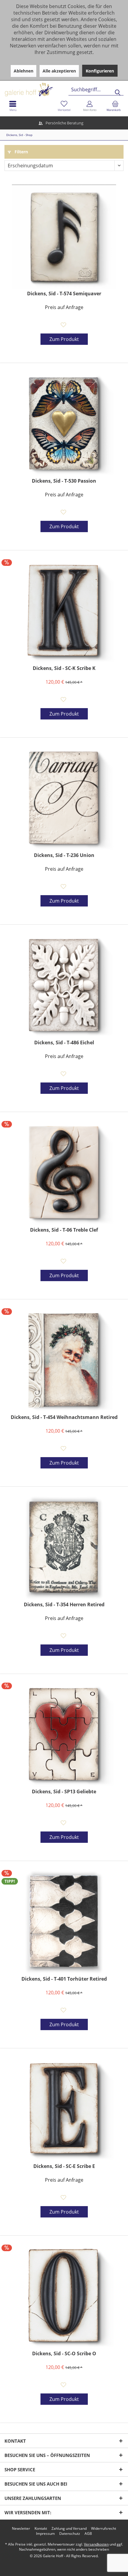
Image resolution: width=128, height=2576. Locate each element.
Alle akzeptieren (59, 71)
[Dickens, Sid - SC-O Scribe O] (64, 2297)
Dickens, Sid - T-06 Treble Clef (64, 1230)
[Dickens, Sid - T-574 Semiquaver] (64, 237)
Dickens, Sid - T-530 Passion (64, 481)
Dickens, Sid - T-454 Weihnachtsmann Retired (64, 1417)
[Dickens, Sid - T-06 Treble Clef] (64, 1173)
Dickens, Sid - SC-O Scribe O (64, 2354)
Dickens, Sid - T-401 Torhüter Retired (64, 1979)
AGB (88, 2534)
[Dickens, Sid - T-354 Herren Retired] (64, 1548)
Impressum (45, 2534)
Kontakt (41, 2529)
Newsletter (21, 2529)
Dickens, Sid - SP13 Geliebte (64, 1792)
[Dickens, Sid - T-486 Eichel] (64, 986)
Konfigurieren (100, 71)
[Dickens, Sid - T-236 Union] (64, 799)
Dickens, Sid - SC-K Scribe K (64, 668)
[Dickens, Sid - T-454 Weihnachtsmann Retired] (64, 1360)
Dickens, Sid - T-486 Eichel (64, 1043)
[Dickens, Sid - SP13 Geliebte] (64, 1735)
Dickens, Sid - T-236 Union (64, 855)
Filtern (21, 152)
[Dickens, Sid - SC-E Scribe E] (64, 2109)
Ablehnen (24, 71)
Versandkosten (96, 2544)
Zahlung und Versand (69, 2529)
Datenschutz (70, 2534)
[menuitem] (115, 106)
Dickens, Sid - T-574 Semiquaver (64, 294)
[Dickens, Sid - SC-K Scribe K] (64, 611)
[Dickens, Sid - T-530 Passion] (64, 424)
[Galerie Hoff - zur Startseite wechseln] (52, 87)
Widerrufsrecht (104, 2529)
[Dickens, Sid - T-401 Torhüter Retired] (64, 1922)
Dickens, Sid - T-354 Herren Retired (64, 1605)
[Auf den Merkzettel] (64, 325)
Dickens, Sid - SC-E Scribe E (64, 2166)
